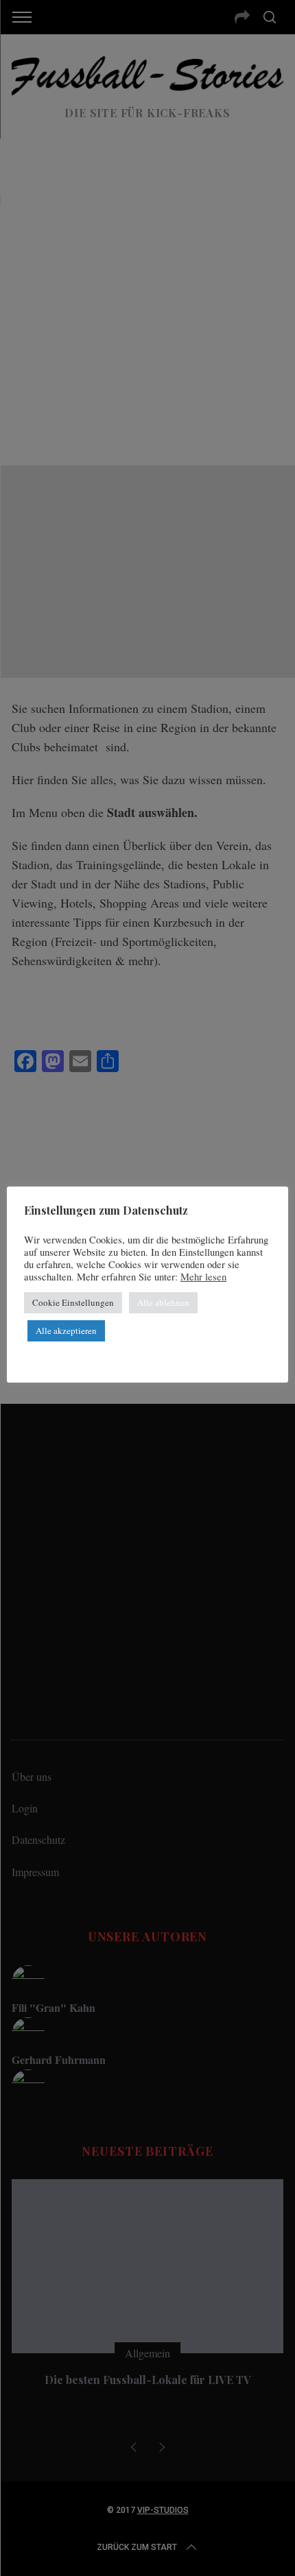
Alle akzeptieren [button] (66, 1330)
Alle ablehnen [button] (163, 1302)
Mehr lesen (203, 1277)
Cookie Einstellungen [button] (73, 1302)
